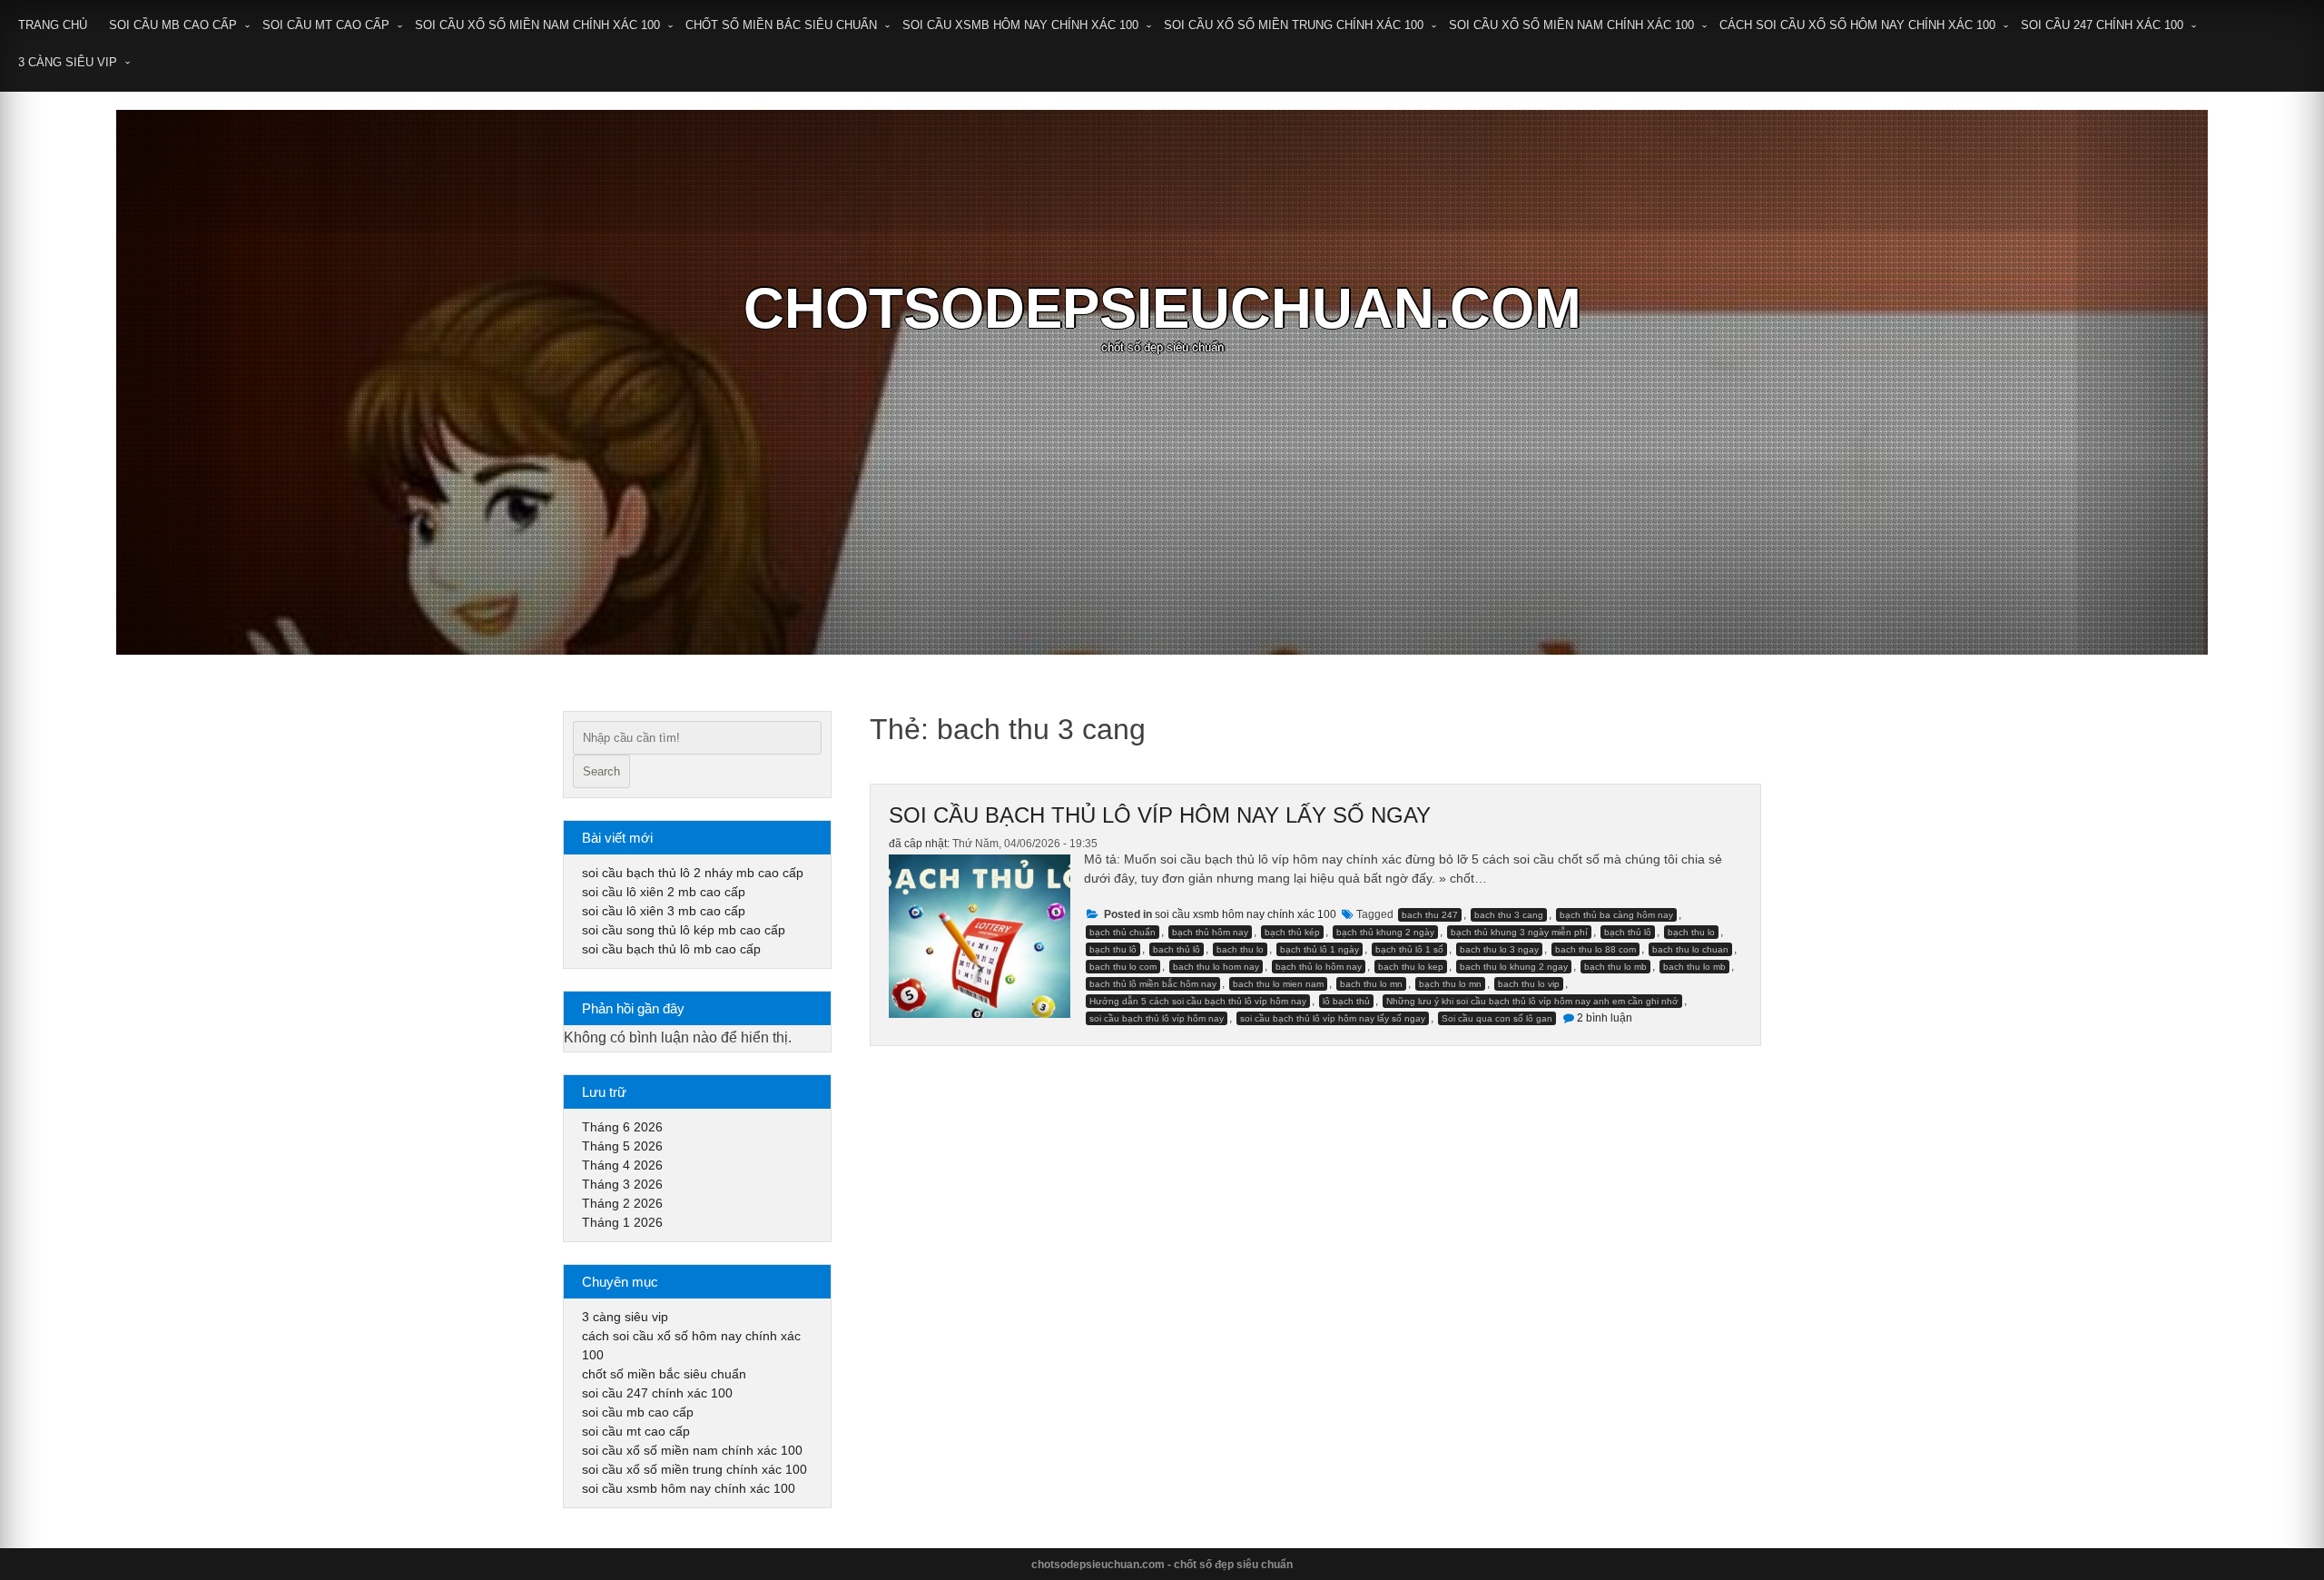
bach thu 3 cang (1509, 915)
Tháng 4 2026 (622, 1165)
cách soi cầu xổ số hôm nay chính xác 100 (1857, 25)
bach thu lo (1240, 949)
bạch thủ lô (1628, 932)
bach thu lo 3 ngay (1499, 949)
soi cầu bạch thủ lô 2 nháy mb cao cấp (693, 873)
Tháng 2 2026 (622, 1203)
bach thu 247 (1430, 915)
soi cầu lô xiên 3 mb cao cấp (664, 911)
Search (601, 771)
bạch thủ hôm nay (1210, 932)
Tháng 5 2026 (622, 1146)
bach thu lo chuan (1690, 949)
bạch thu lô (1113, 949)
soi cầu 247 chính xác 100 (2102, 25)
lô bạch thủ (1346, 1001)
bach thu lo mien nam (1278, 984)
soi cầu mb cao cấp (173, 25)
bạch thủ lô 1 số (1409, 949)
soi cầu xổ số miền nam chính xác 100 (537, 25)
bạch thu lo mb (1615, 967)
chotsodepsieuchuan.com (1162, 308)
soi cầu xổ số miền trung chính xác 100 (1294, 25)
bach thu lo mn (1371, 984)
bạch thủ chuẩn (1123, 932)
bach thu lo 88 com (1595, 949)
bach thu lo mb (1694, 967)
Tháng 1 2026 (622, 1222)
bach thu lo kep (1411, 967)
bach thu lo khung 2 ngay (1514, 967)
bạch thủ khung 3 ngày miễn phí (1519, 932)
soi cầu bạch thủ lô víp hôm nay (1157, 1018)
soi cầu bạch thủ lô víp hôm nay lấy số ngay (1160, 815)
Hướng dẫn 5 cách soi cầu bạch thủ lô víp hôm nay (1198, 1001)
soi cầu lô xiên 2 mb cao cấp (664, 892)
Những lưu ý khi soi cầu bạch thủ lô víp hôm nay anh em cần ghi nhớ (1532, 1001)
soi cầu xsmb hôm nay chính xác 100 (1020, 25)
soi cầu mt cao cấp (326, 25)
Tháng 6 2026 (622, 1127)
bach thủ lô (1177, 949)
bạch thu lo (1691, 932)
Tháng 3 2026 (622, 1184)
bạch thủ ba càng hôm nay (1616, 915)
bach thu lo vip (1529, 984)
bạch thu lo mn (1450, 984)
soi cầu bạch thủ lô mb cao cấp (671, 949)
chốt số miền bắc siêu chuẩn (781, 25)
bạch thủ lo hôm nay (1319, 967)
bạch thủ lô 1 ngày (1320, 949)
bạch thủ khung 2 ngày (1385, 932)
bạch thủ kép (1292, 932)
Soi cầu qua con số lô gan (1497, 1018)
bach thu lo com (1123, 967)
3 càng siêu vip (68, 62)
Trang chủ (53, 25)
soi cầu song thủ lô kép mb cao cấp (684, 930)
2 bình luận (1605, 1018)
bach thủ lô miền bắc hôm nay (1153, 984)
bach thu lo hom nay (1216, 967)
